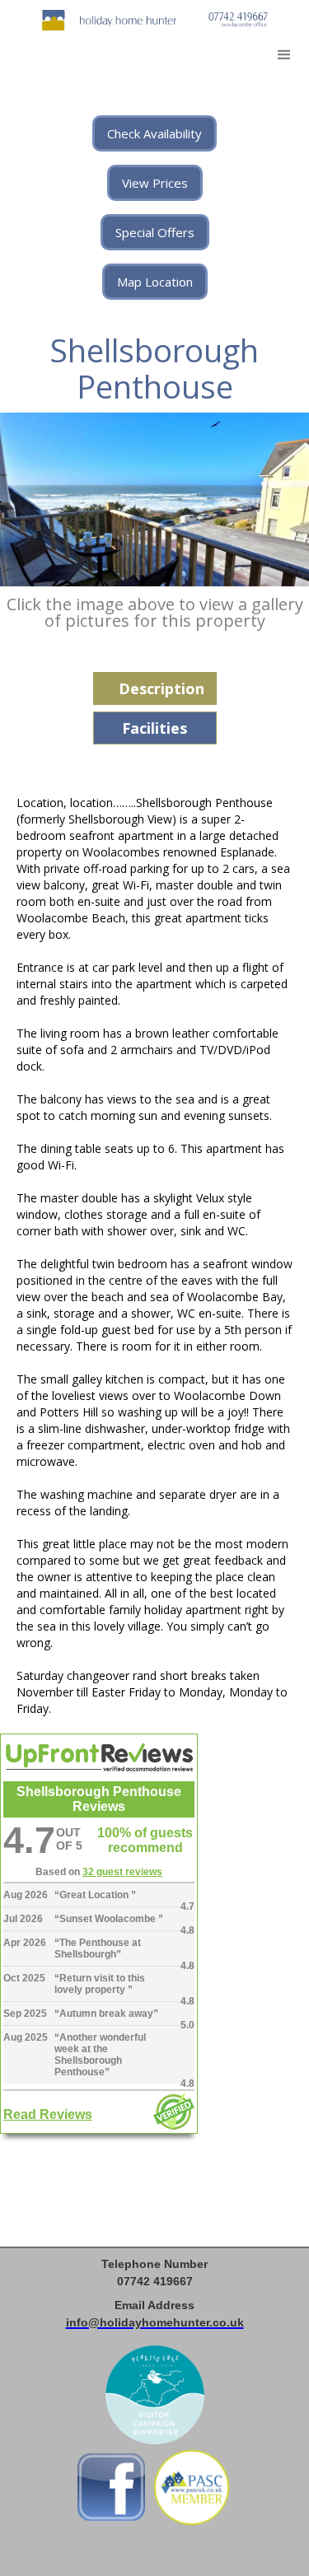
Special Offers (155, 232)
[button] (284, 55)
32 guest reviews (122, 1872)
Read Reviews (48, 2114)
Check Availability (154, 133)
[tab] (155, 688)
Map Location (155, 282)
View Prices (155, 183)
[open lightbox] (154, 499)
